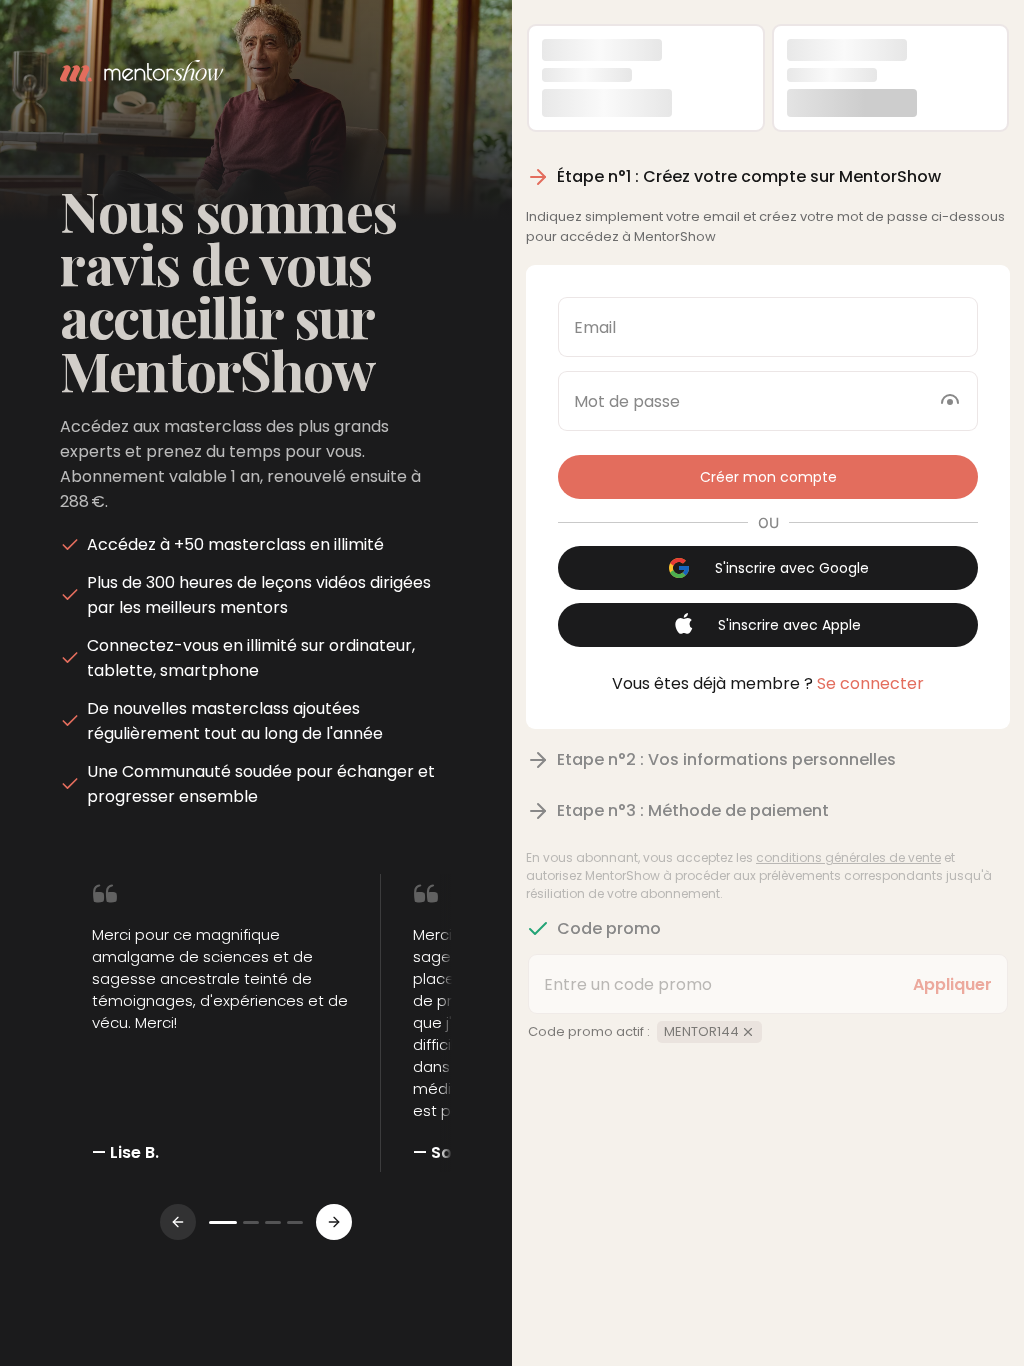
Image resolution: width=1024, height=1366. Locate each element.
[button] (768, 477)
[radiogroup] (768, 78)
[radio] (646, 78)
